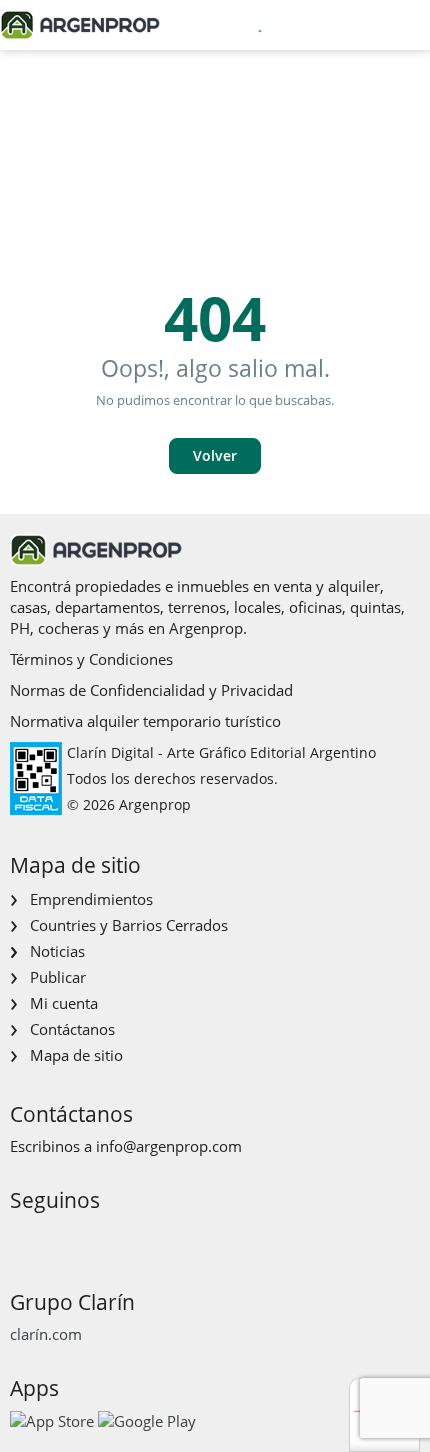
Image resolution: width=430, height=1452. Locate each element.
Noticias (57, 951)
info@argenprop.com (169, 1146)
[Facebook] (23, 1237)
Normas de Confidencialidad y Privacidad (151, 690)
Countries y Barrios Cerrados (129, 925)
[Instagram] (55, 1237)
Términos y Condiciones (91, 659)
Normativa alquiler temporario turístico (145, 721)
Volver (215, 455)
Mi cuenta (64, 1003)
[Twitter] (119, 1237)
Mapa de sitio (76, 1055)
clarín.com (46, 1334)
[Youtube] (87, 1237)
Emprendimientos (91, 899)
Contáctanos (72, 1029)
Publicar (58, 977)
